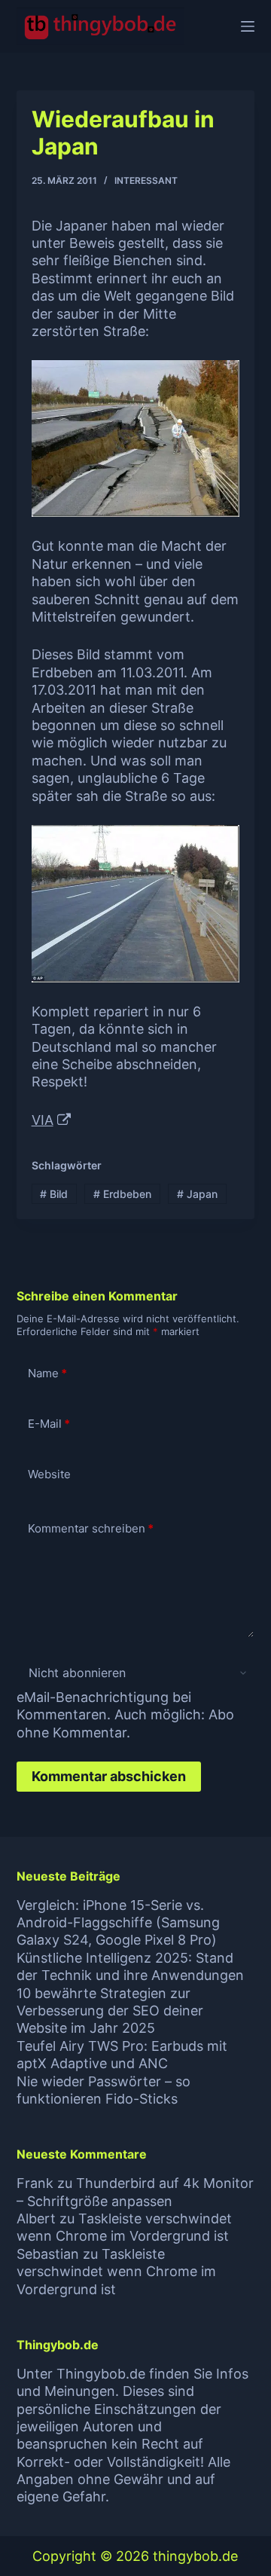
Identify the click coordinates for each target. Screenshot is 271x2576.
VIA (43, 1120)
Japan (197, 1194)
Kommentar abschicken (109, 1776)
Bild (54, 1194)
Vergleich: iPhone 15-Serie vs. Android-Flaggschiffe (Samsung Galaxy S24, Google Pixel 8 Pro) (118, 1923)
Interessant (146, 180)
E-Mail (49, 1424)
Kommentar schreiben (91, 1528)
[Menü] (248, 26)
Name (47, 1373)
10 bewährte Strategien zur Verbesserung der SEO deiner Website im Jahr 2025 (110, 2011)
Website (49, 1474)
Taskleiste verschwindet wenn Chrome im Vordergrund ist (116, 2272)
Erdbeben (122, 1194)
